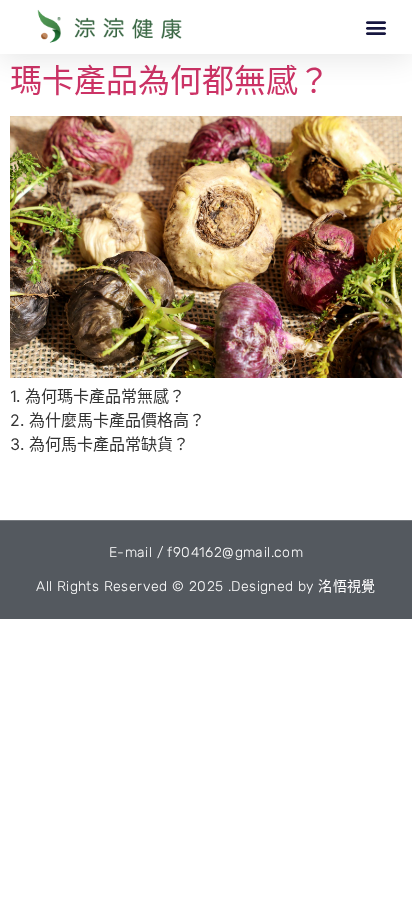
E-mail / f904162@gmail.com (206, 552)
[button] (375, 26)
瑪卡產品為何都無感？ (170, 80)
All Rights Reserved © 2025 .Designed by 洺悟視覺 (206, 586)
